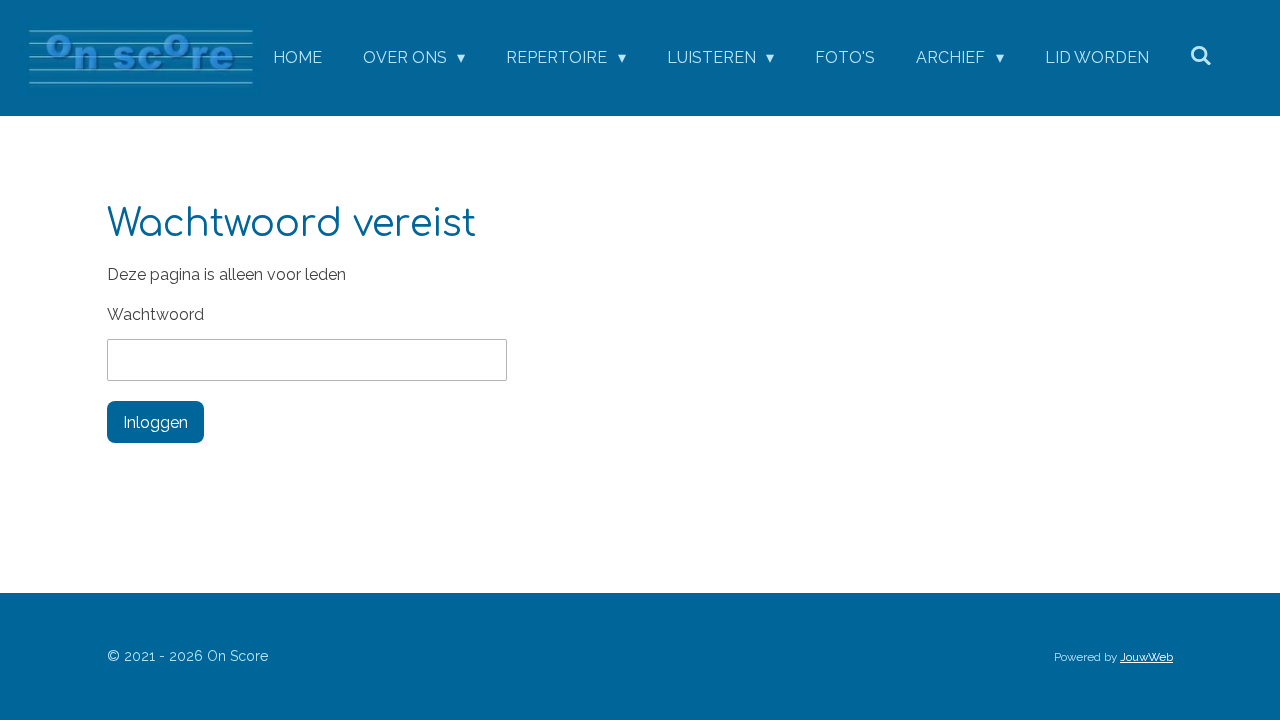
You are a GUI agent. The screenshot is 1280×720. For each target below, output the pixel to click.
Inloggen (155, 422)
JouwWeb (1146, 657)
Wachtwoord (155, 314)
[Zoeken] (1201, 55)
